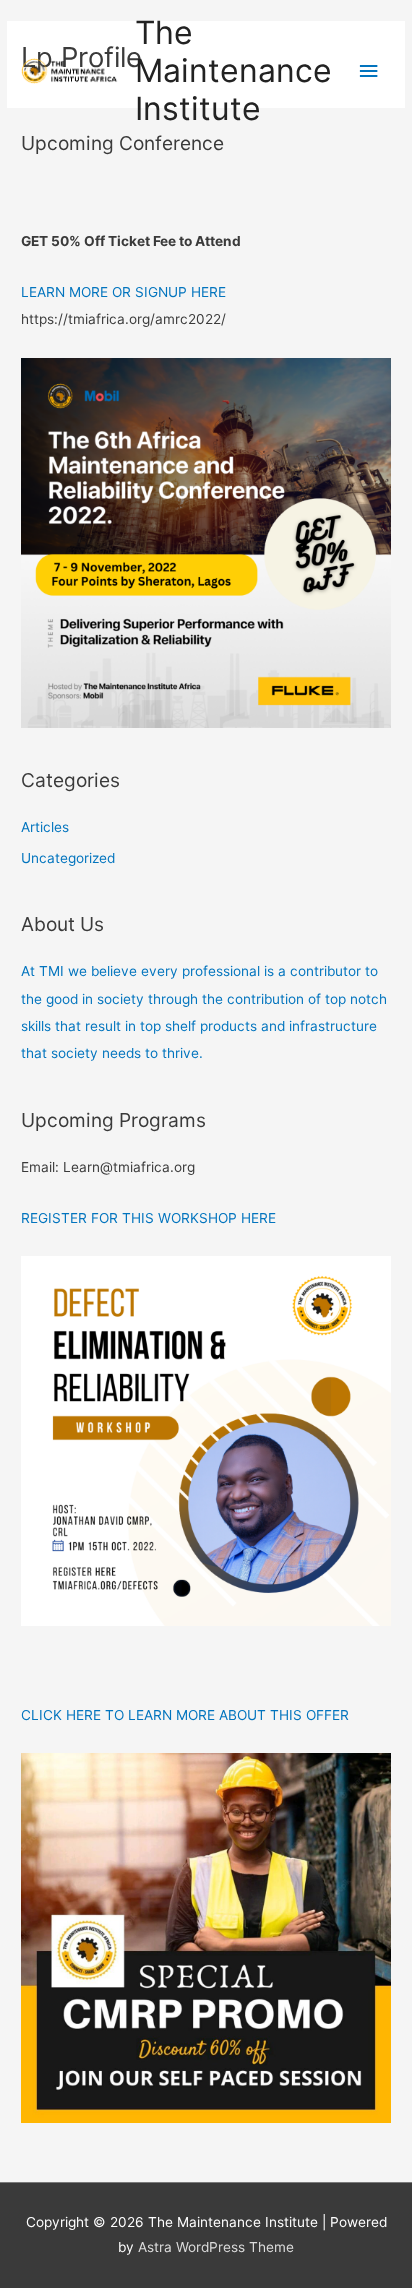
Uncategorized (68, 858)
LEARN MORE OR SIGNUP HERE (123, 292)
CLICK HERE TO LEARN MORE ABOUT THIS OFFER (185, 1715)
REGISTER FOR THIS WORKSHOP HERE (148, 1218)
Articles (45, 827)
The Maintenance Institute (233, 71)
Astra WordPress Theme (216, 2247)
